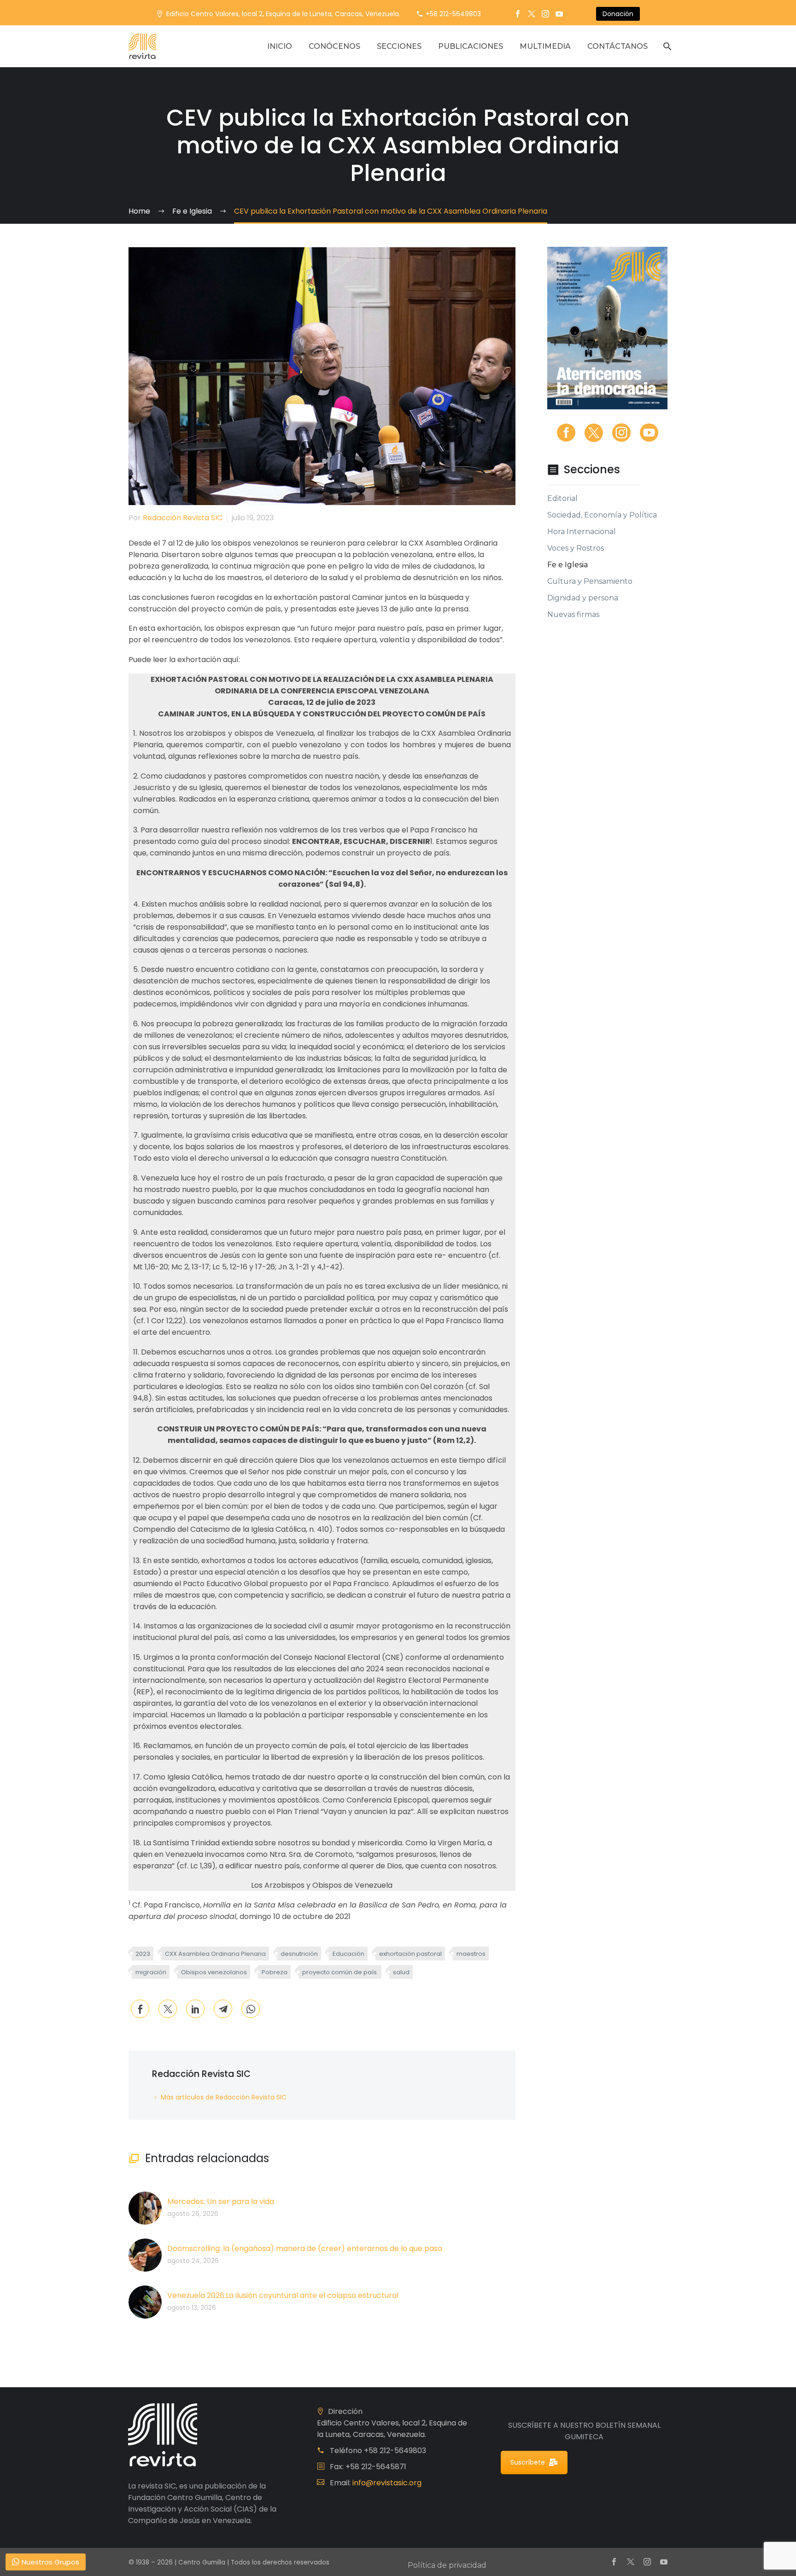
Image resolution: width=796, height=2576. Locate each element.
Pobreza (275, 1972)
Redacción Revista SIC (183, 518)
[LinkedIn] (195, 2009)
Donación (618, 14)
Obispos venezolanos (214, 1972)
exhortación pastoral (410, 1954)
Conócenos (334, 46)
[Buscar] (666, 46)
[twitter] (594, 433)
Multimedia (545, 46)
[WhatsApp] (251, 2009)
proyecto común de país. (340, 1972)
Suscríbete (528, 2462)
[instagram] (621, 433)
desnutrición (299, 1954)
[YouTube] (559, 14)
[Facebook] (518, 14)
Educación (348, 1954)
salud (401, 1972)
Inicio (280, 46)
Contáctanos (617, 46)
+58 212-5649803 (453, 14)
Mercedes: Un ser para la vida (221, 2201)
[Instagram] (545, 14)
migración (151, 1972)
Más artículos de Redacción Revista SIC (224, 2097)
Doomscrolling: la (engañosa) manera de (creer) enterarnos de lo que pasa (305, 2248)
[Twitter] (532, 14)
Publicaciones (471, 46)
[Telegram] (223, 2009)
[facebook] (566, 433)
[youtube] (649, 433)
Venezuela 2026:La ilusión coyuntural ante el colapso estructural (283, 2295)
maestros (471, 1954)
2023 (143, 1954)
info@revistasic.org (387, 2483)
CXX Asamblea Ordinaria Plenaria (215, 1954)
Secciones (399, 46)
